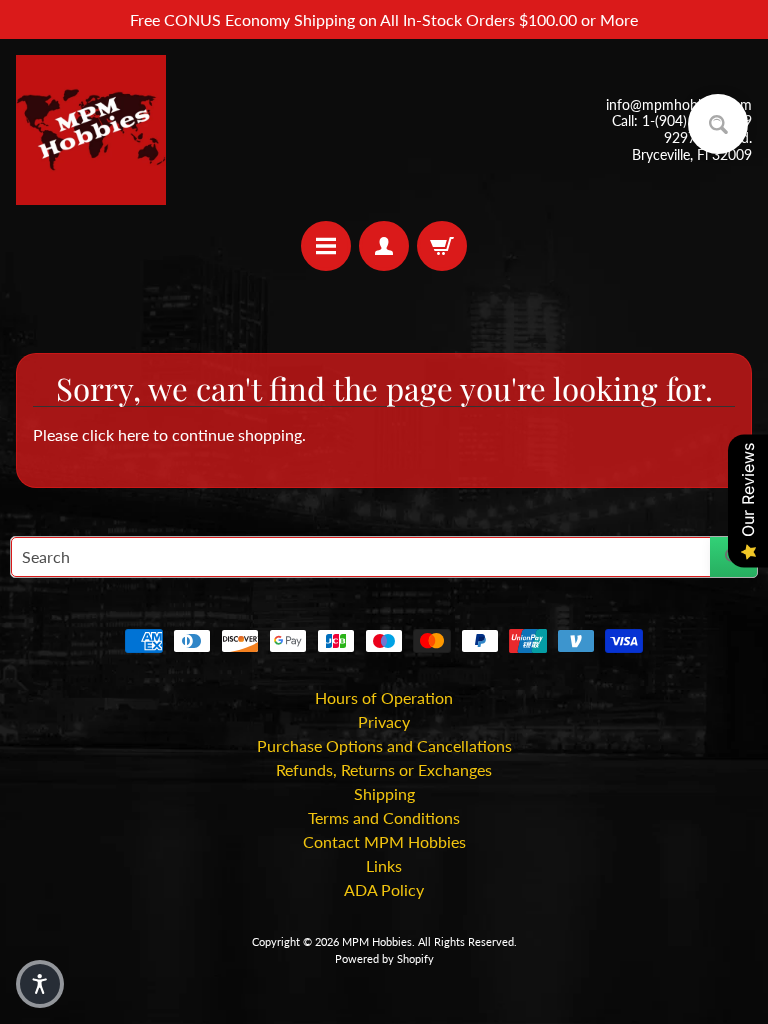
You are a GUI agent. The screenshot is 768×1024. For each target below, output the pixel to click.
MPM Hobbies (377, 941)
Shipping (384, 793)
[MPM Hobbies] (91, 130)
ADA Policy (384, 889)
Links (384, 865)
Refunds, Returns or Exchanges (384, 769)
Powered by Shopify (384, 958)
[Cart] (442, 246)
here (133, 434)
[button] (40, 984)
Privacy (384, 721)
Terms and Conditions (384, 817)
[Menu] (326, 246)
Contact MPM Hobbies (384, 841)
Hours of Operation (384, 697)
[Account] (384, 246)
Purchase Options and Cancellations (384, 745)
